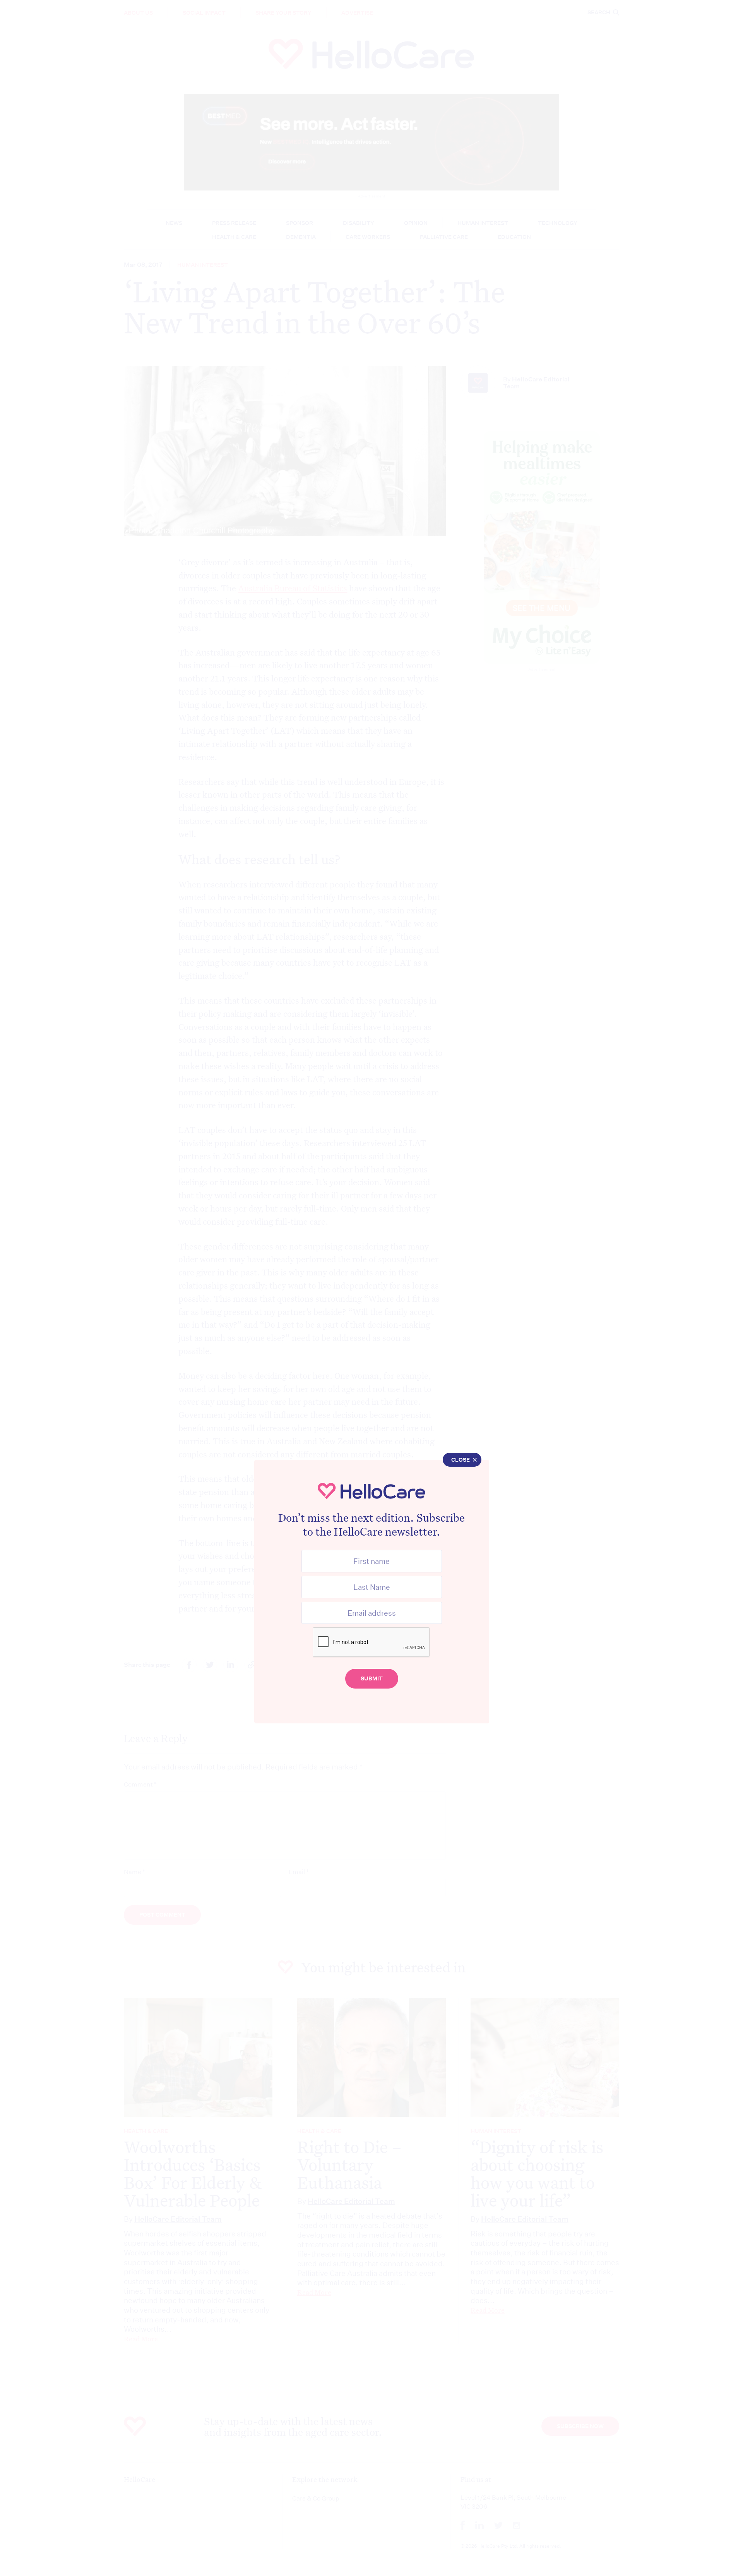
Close (461, 1460)
